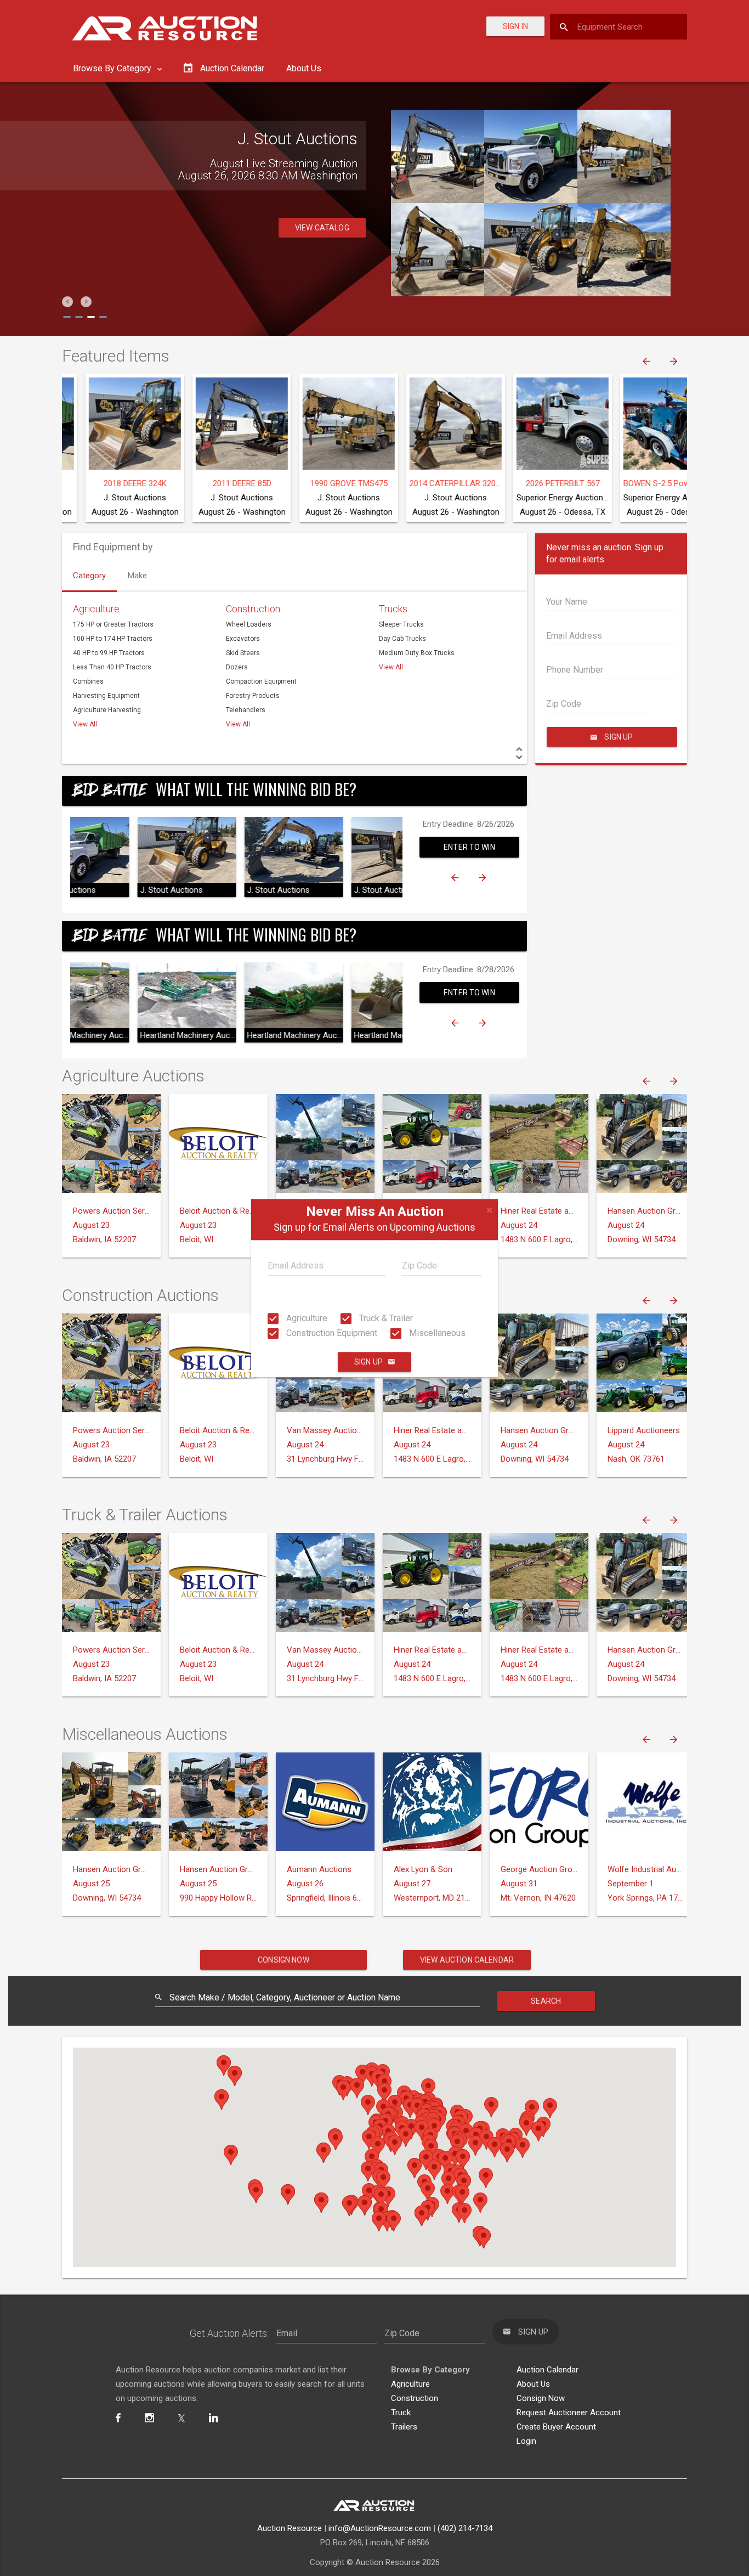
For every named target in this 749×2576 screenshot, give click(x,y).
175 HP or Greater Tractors (113, 624)
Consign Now (283, 1960)
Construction (253, 609)
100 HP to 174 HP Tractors (113, 639)
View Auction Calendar (467, 1960)
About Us (304, 68)
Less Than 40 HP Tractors (112, 667)
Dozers (237, 667)
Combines (88, 681)
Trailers (404, 2427)
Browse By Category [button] (113, 68)
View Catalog (322, 228)
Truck (401, 2412)
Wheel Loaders (249, 624)
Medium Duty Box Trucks (417, 653)
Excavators (243, 639)
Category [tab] (89, 576)
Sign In (515, 26)
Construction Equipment (331, 1333)
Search (546, 2001)
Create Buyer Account (556, 2427)
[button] (67, 302)
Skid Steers (243, 653)
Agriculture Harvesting (107, 710)
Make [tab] (137, 576)
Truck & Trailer (385, 1318)
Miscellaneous (436, 1333)
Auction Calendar (547, 2370)
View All (85, 724)
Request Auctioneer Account (569, 2412)
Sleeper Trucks (401, 624)
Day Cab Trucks (402, 639)
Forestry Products (253, 696)
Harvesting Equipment (106, 696)
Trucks (393, 609)
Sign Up (368, 1362)
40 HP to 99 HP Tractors (109, 653)
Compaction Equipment (261, 681)
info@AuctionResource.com (380, 2528)
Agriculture (306, 1318)
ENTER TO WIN (469, 847)
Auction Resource (290, 2528)
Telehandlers (246, 710)
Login (526, 2441)
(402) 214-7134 (465, 2528)
